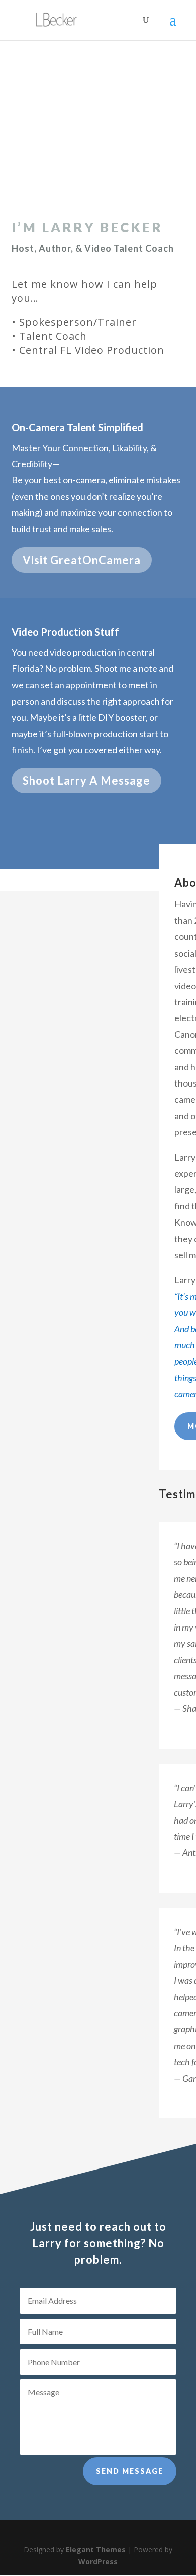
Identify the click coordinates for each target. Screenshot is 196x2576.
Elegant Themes (96, 2550)
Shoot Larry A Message (86, 781)
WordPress (98, 2562)
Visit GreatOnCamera (82, 560)
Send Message (130, 2471)
